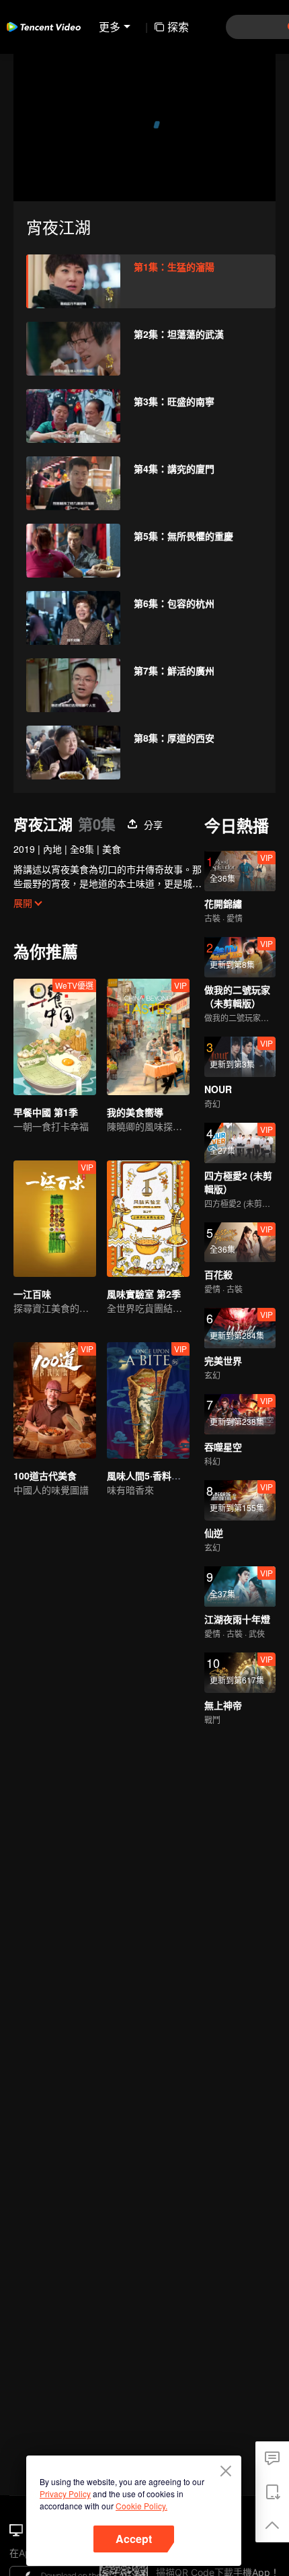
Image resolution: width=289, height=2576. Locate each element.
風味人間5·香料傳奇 (149, 1475)
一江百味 (32, 1294)
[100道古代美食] (55, 1400)
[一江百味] (55, 1219)
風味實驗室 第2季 (144, 1294)
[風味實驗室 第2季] (148, 1219)
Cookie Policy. (141, 2506)
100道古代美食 (45, 1475)
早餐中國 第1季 (46, 1112)
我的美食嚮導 (135, 1112)
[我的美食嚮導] (148, 1037)
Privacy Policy (65, 2494)
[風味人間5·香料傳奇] (148, 1400)
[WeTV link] (44, 27)
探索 (178, 27)
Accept (134, 2539)
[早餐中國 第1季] (55, 1037)
